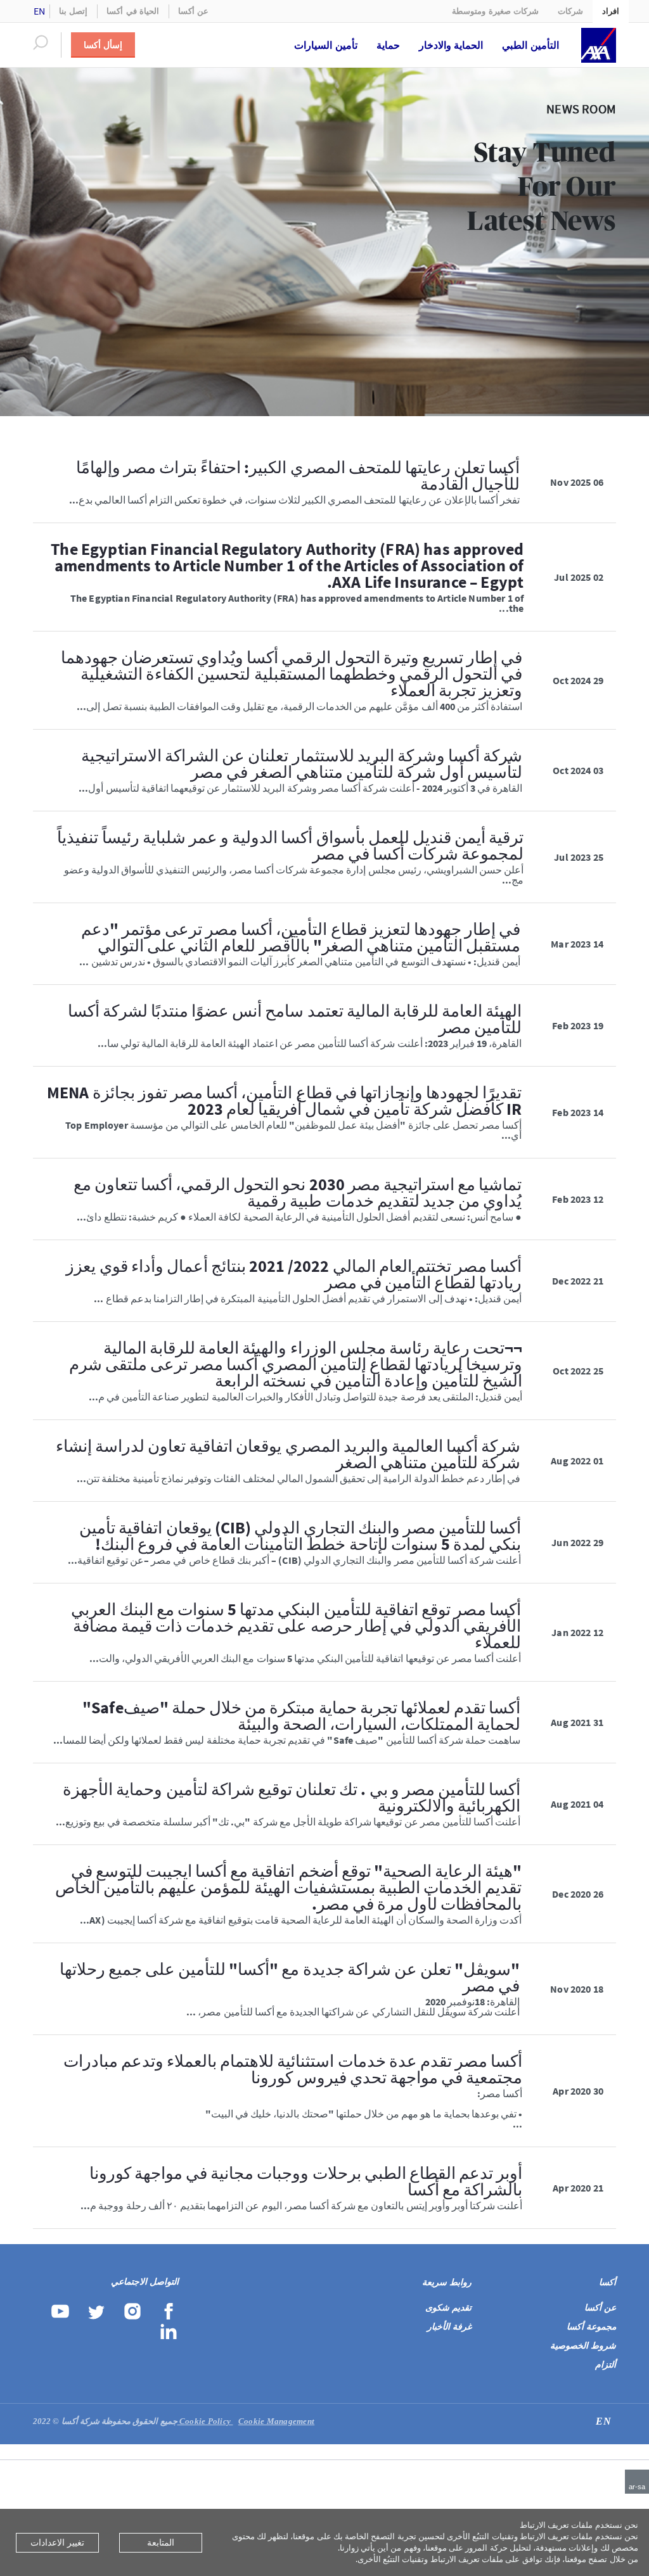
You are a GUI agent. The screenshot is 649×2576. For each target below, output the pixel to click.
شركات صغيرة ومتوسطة (495, 11)
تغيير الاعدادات (57, 2542)
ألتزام (606, 2365)
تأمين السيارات (326, 45)
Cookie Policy (206, 2421)
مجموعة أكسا (591, 2327)
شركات (570, 11)
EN (40, 11)
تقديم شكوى (448, 2308)
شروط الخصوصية (583, 2346)
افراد (611, 11)
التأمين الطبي (530, 45)
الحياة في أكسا (133, 11)
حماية (388, 45)
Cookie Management (246, 2421)
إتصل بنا (73, 11)
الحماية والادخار (451, 45)
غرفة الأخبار (449, 2327)
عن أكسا (193, 11)
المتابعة (161, 2542)
